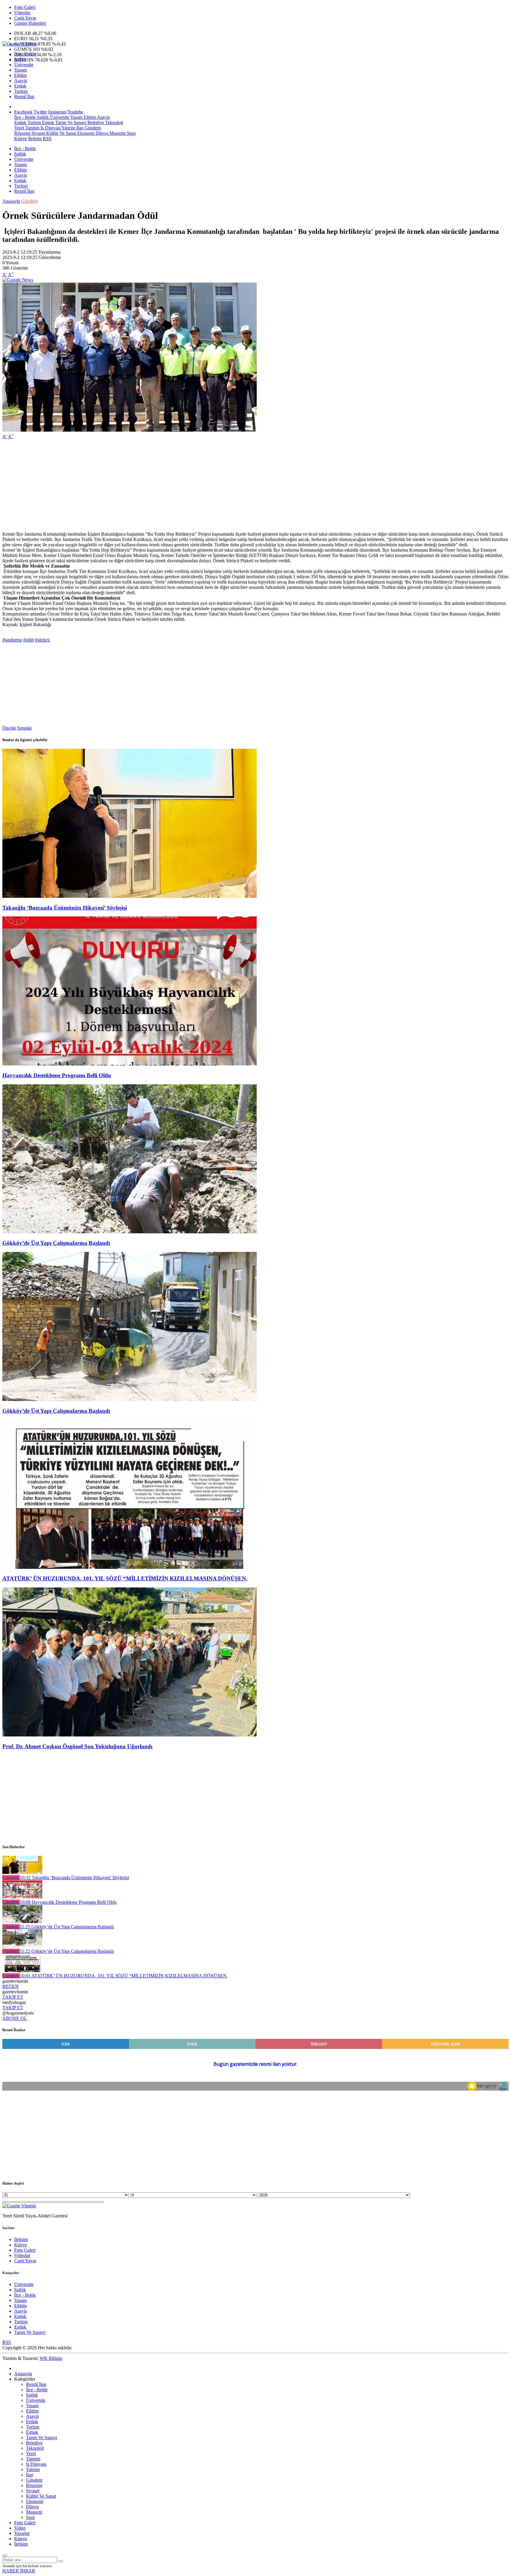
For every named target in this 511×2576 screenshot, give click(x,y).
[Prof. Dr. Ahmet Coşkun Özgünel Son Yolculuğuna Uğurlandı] (130, 1735)
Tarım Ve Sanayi (70, 123)
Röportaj (22, 133)
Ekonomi (85, 133)
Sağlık (20, 59)
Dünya (101, 133)
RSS (47, 138)
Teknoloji (114, 123)
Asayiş (21, 81)
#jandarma (12, 640)
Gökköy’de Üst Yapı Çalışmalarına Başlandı (56, 1243)
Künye (21, 138)
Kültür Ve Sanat (60, 133)
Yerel (19, 128)
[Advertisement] (180, 485)
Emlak (20, 86)
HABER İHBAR (19, 2571)
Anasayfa (11, 201)
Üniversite (24, 65)
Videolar (22, 13)
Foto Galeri (25, 7)
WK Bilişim (51, 2358)
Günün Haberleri (30, 23)
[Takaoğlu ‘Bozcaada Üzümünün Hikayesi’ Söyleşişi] (130, 896)
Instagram (57, 112)
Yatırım (68, 128)
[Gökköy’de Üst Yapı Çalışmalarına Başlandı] (130, 1232)
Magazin (117, 133)
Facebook (23, 112)
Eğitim (20, 75)
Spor (131, 133)
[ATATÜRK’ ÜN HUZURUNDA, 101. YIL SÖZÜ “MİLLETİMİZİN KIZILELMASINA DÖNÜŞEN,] (130, 1567)
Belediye (95, 123)
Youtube (75, 112)
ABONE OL (15, 2018)
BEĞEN (10, 1986)
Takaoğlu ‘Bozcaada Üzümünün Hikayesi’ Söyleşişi (65, 908)
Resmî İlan (24, 97)
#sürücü (42, 640)
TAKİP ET (13, 1997)
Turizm (21, 91)
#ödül (28, 640)
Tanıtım (32, 128)
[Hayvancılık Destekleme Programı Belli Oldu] (130, 1064)
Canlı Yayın (25, 18)
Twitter (40, 112)
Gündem (92, 128)
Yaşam (20, 70)
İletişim (35, 138)
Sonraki (24, 728)
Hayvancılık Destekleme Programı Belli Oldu (57, 1075)
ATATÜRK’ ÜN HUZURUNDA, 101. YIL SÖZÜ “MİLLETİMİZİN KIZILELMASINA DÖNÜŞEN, (125, 1578)
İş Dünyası (50, 128)
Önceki (9, 728)
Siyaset (38, 133)
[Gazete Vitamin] (19, 44)
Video (20, 2528)
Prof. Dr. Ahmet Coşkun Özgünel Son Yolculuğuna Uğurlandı (77, 1746)
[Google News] (18, 280)
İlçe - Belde (25, 54)
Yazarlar (22, 2533)
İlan (79, 128)
